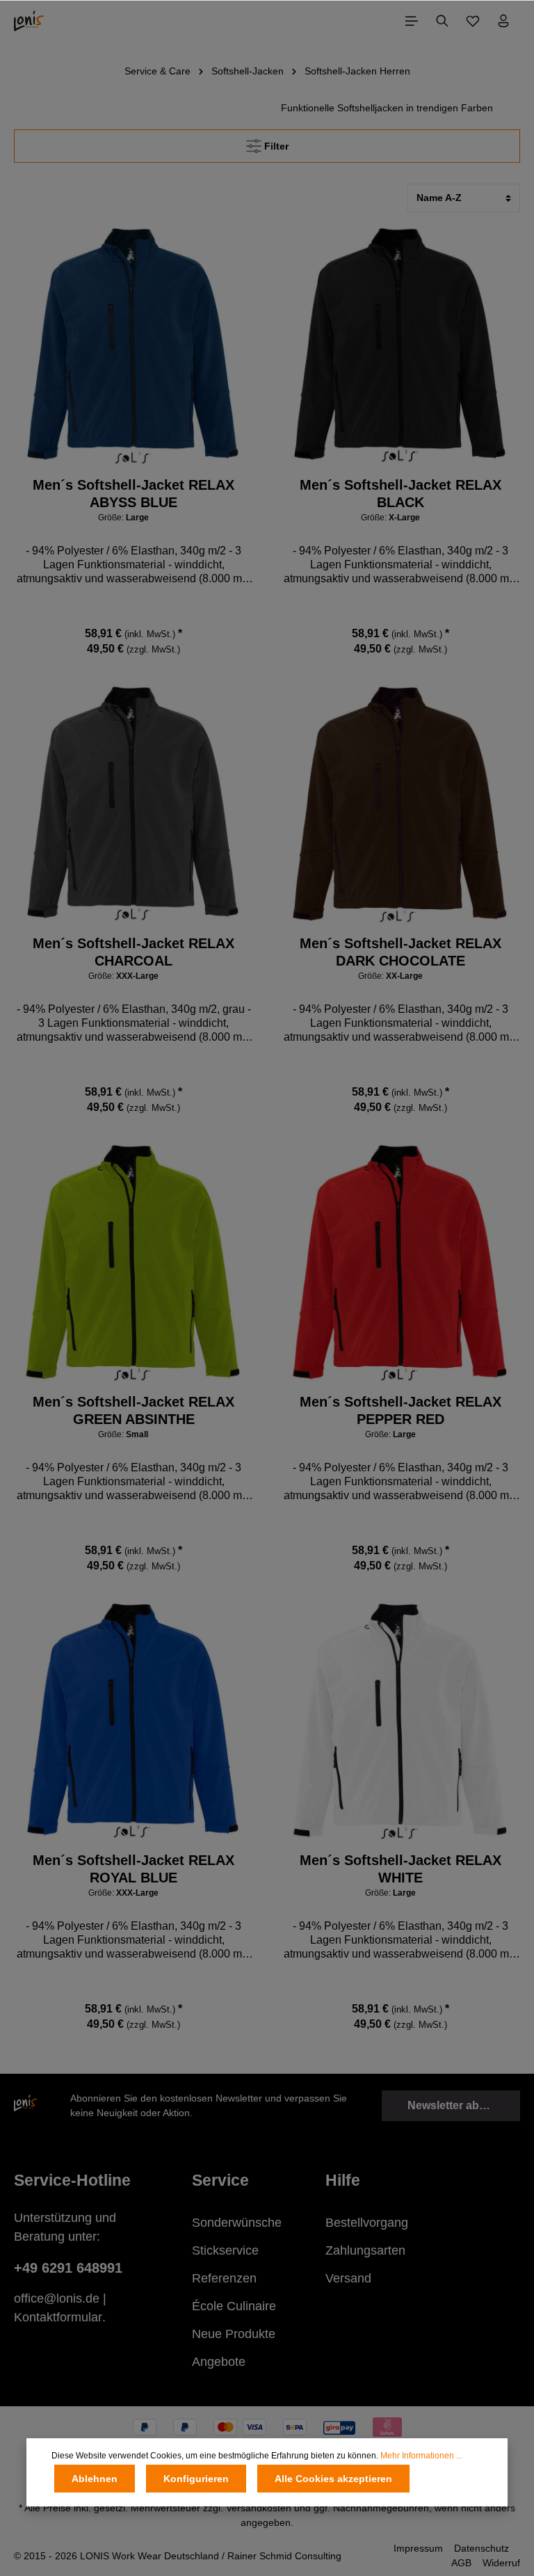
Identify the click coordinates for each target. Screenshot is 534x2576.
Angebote (219, 2362)
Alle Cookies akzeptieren (333, 2479)
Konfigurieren (196, 2479)
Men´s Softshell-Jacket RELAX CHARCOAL (133, 952)
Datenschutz (482, 2548)
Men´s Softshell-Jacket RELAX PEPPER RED (400, 1410)
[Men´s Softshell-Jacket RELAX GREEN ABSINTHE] (133, 1263)
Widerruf (501, 2563)
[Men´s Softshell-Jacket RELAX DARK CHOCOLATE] (400, 804)
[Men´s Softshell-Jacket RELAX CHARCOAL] (133, 804)
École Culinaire (234, 2306)
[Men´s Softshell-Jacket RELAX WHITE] (400, 1721)
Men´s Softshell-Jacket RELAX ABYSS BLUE (133, 494)
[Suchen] (442, 21)
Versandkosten (259, 2508)
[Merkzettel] (473, 21)
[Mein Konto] (503, 21)
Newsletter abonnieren (464, 2105)
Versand (348, 2278)
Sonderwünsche (237, 2223)
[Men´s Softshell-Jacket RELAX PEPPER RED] (400, 1263)
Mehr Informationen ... (421, 2456)
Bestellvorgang (367, 2223)
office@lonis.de (57, 2298)
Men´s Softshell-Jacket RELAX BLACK (400, 494)
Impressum (418, 2548)
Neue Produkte (234, 2334)
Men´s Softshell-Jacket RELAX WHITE (400, 1869)
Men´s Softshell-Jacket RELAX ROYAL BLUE (133, 1869)
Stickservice (225, 2250)
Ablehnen (95, 2479)
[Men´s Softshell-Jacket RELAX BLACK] (400, 346)
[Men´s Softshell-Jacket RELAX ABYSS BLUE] (133, 346)
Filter (275, 146)
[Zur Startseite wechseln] (29, 21)
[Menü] (412, 21)
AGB (461, 2563)
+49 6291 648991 (68, 2268)
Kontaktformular (58, 2317)
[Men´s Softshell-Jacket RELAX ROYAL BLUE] (133, 1721)
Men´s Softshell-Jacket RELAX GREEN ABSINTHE (133, 1410)
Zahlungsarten (365, 2250)
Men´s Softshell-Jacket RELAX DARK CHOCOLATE (400, 952)
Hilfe (343, 2180)
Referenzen (224, 2278)
